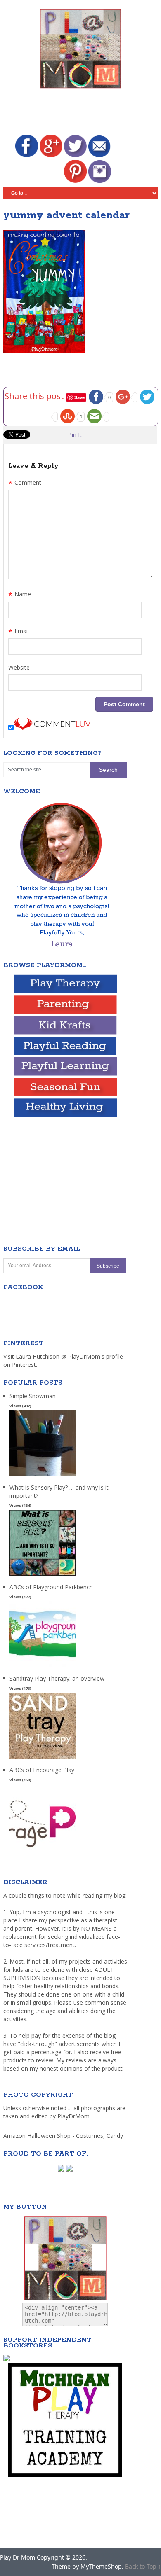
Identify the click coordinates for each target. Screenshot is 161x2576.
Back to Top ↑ (143, 2566)
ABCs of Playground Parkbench (51, 1587)
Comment (25, 483)
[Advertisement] (82, 113)
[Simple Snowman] (43, 1476)
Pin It (75, 435)
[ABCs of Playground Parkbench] (43, 1667)
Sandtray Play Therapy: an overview (57, 1678)
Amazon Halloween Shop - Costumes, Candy (64, 2136)
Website (19, 667)
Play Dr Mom (18, 2557)
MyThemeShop (101, 2566)
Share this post (35, 396)
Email (19, 632)
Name (20, 595)
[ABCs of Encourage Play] (43, 1850)
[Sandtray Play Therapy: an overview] (43, 1759)
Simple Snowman (33, 1396)
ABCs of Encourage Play (42, 1770)
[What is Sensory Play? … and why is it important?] (43, 1576)
